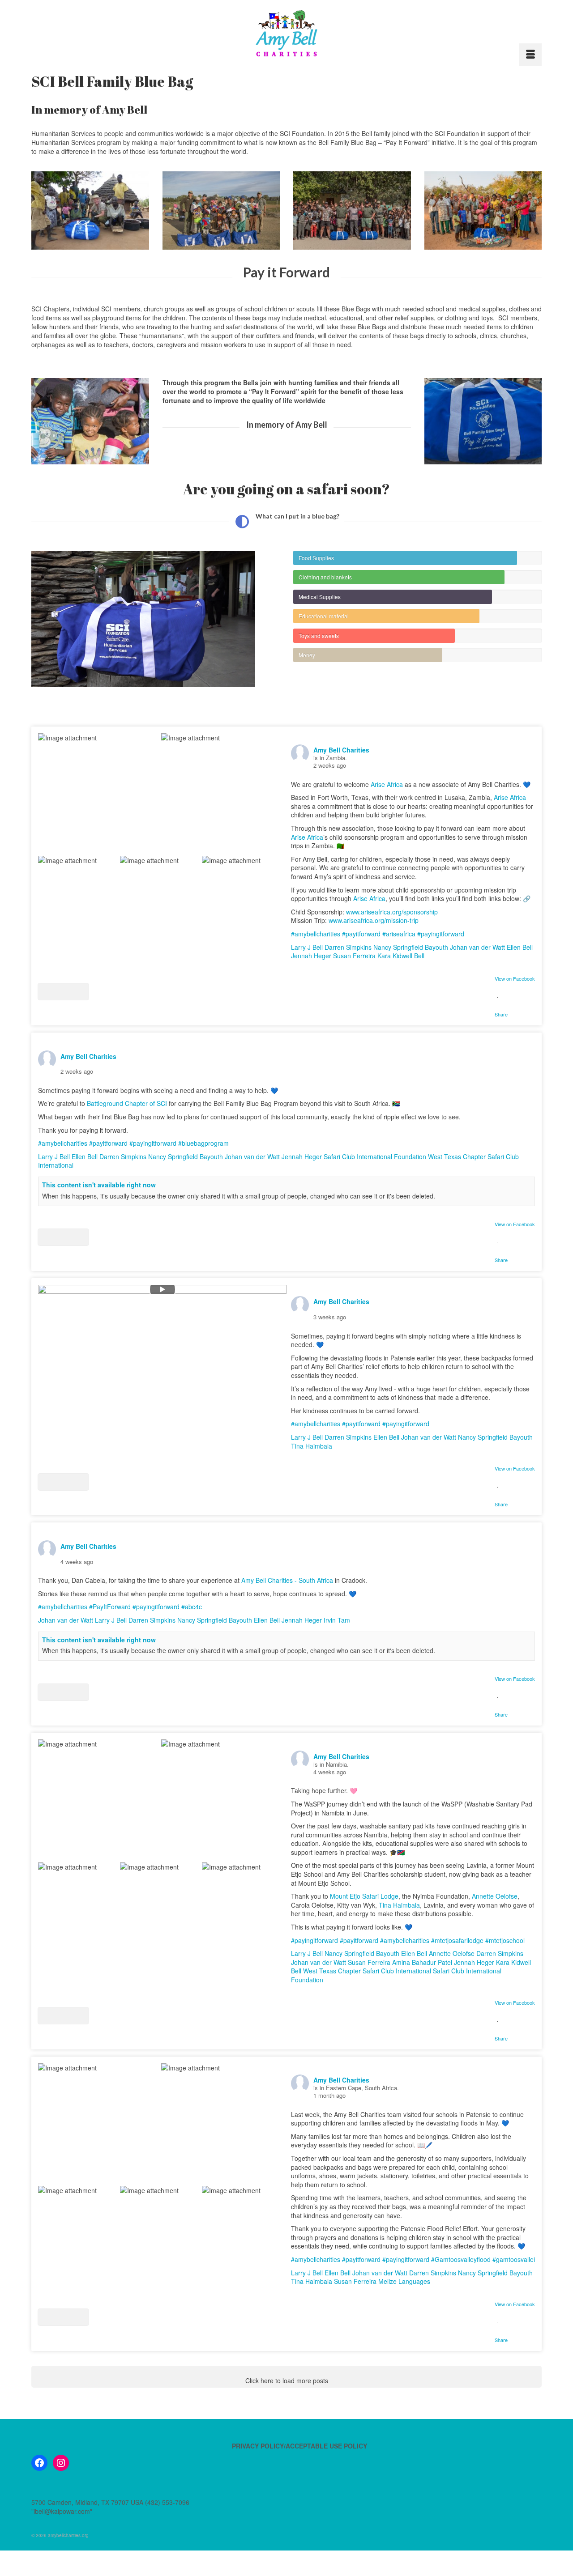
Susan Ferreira (354, 956)
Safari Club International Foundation (375, 1156)
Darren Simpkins (348, 947)
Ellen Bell (520, 947)
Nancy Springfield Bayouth (411, 947)
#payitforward (361, 934)
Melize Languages (404, 2281)
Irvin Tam (337, 1620)
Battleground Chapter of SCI (127, 1103)
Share (501, 1014)
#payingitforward (441, 934)
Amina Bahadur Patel (422, 1962)
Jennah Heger (311, 956)
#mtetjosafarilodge (457, 1940)
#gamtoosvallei (514, 2259)
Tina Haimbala (312, 1446)
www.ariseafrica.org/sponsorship (392, 912)
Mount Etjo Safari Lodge (364, 1896)
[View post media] (99, 794)
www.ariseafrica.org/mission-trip (374, 920)
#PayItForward (110, 1607)
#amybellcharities (316, 934)
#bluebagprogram (203, 1143)
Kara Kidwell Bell (401, 956)
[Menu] (530, 55)
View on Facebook (515, 978)
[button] (63, 992)
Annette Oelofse (495, 1896)
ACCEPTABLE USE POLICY (326, 2446)
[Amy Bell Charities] (286, 37)
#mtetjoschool (505, 1940)
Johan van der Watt (477, 947)
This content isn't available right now (99, 1185)
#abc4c (192, 1607)
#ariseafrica (399, 934)
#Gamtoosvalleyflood (461, 2259)
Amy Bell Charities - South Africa (287, 1580)
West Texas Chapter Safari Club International (367, 1971)
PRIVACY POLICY (258, 2446)
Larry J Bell (307, 947)
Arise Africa (387, 784)
